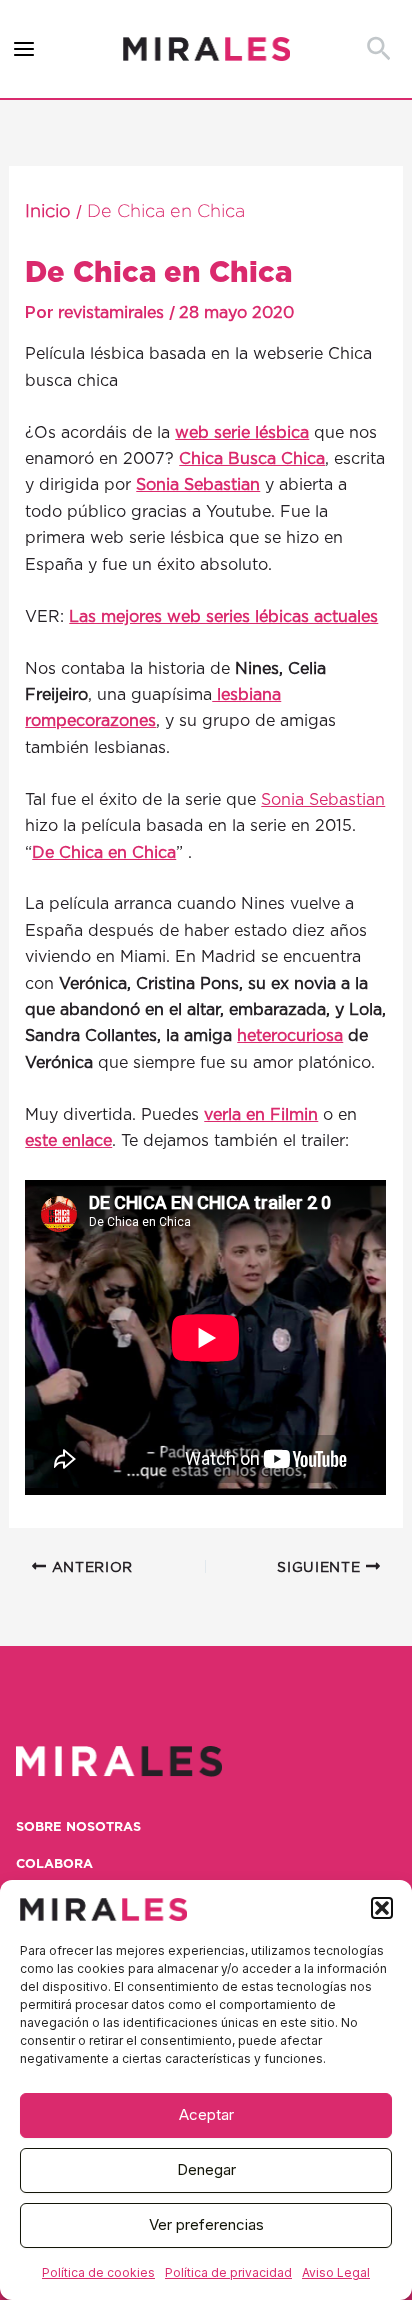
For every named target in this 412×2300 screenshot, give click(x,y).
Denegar (206, 2169)
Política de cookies (98, 2272)
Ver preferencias (206, 2224)
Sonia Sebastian (323, 800)
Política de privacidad (228, 2272)
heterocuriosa (290, 1036)
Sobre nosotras (78, 1827)
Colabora (54, 1864)
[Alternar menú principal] (24, 49)
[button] (382, 1908)
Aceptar (206, 2114)
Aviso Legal (336, 2272)
